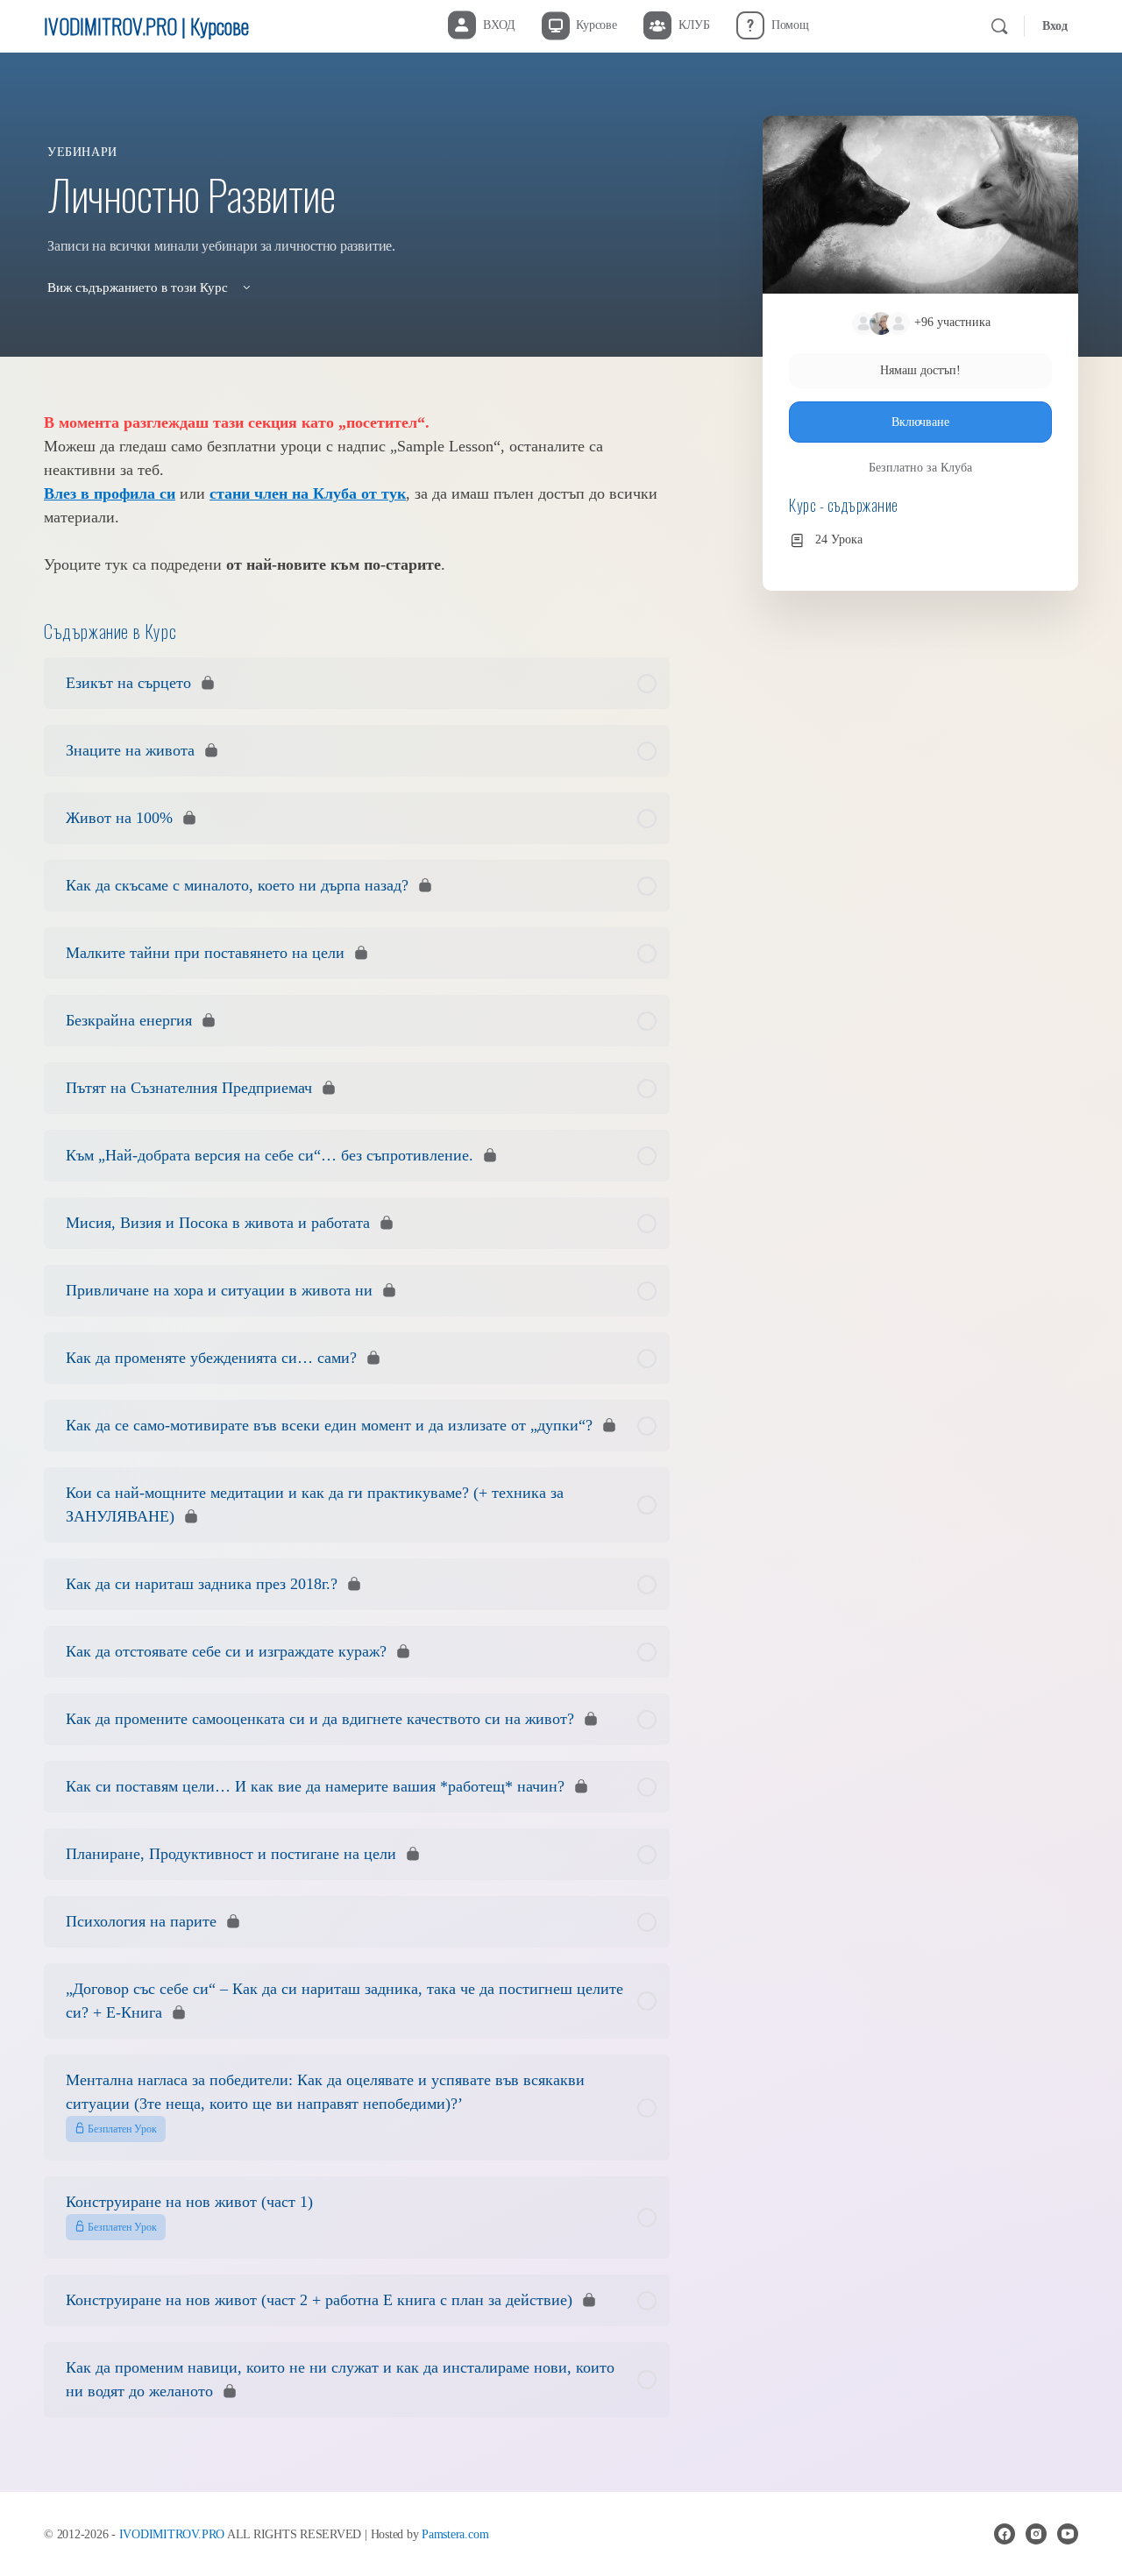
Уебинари (82, 152)
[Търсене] (999, 26)
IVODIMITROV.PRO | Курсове (146, 25)
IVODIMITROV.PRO (172, 2534)
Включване (920, 422)
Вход (1055, 26)
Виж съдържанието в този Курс (139, 287)
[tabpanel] (357, 494)
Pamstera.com (455, 2534)
